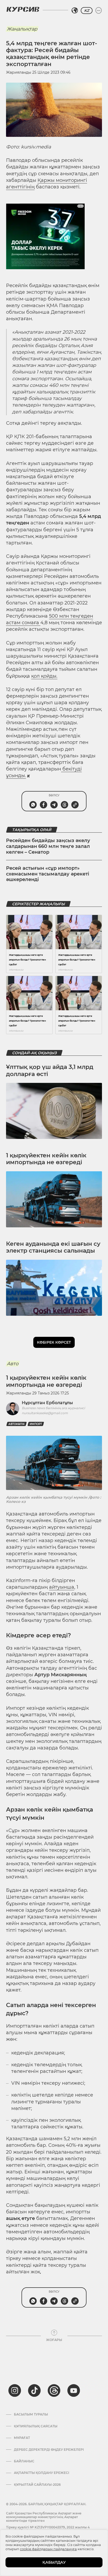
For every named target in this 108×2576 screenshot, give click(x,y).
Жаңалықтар (22, 29)
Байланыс (24, 2461)
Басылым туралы (31, 2414)
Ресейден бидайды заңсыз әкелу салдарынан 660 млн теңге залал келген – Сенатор (48, 846)
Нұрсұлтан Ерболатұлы (47, 1403)
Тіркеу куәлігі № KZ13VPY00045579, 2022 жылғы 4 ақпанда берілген (48, 2529)
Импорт (36, 1424)
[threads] (54, 2390)
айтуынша (62, 1587)
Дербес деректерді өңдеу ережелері (49, 2450)
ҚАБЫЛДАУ (54, 2562)
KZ (87, 11)
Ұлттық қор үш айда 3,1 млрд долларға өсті (50, 1070)
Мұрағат (22, 2438)
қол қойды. (44, 676)
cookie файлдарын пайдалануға (48, 2549)
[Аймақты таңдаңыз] (75, 11)
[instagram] (15, 2390)
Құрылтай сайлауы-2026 (37, 2485)
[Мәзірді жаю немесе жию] (99, 11)
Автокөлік (17, 1424)
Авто (13, 1364)
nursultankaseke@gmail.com (45, 1413)
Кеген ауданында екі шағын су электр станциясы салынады (53, 1247)
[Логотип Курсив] (23, 9)
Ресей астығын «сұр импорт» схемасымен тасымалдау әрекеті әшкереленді (48, 874)
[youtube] (74, 2390)
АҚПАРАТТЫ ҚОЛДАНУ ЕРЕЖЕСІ (42, 2473)
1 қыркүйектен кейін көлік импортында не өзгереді (46, 1159)
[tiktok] (34, 2390)
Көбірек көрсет (54, 1342)
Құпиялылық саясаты (36, 2426)
